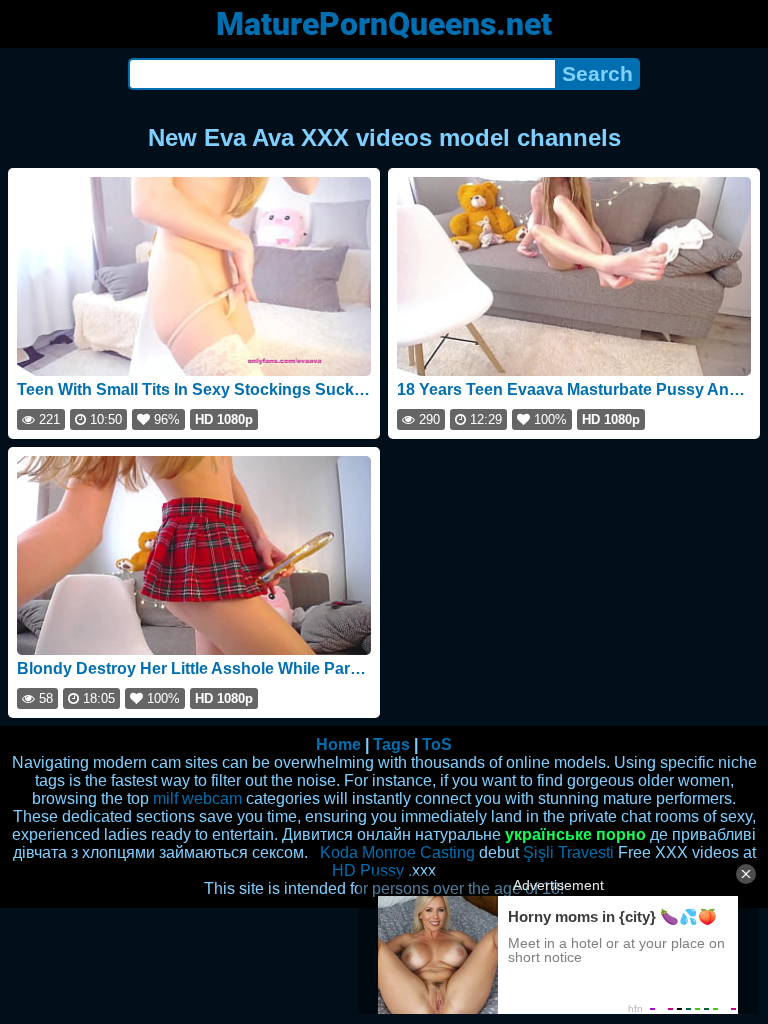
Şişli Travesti (568, 852)
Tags (391, 744)
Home (338, 744)
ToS (437, 744)
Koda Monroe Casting (397, 852)
